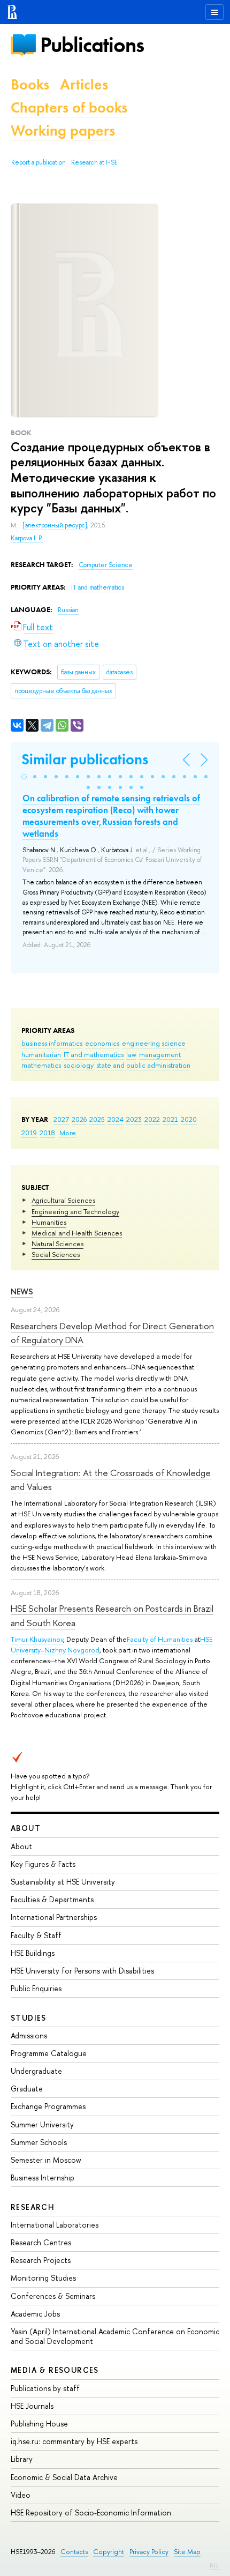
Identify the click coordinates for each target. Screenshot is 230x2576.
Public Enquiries (36, 1988)
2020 (189, 1119)
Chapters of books (69, 107)
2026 (79, 1119)
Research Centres (41, 2242)
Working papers (63, 131)
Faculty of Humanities (160, 1639)
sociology (79, 1065)
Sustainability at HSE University (63, 1882)
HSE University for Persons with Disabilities (82, 1971)
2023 (134, 1119)
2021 (170, 1119)
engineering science (154, 1043)
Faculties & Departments (52, 1899)
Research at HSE (94, 162)
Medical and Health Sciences (77, 1233)
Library (22, 2459)
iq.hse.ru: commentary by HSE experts (74, 2441)
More (68, 1133)
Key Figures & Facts (43, 1864)
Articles (84, 84)
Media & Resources (55, 2370)
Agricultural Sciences (63, 1200)
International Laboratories (55, 2225)
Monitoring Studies (43, 2278)
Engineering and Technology (75, 1211)
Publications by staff (45, 2388)
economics (102, 1043)
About (26, 1828)
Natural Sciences (57, 1244)
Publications (92, 45)
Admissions (29, 2035)
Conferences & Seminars (53, 2296)
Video (21, 2495)
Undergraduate (36, 2071)
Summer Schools (39, 2142)
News (22, 1291)
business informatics (52, 1043)
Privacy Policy (149, 2552)
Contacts (74, 2552)
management (160, 1054)
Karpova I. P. (27, 538)
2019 (29, 1133)
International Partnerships (54, 1917)
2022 (152, 1119)
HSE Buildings (33, 1953)
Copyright (109, 2552)
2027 (61, 1119)
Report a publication (39, 162)
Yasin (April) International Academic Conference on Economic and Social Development (115, 2336)
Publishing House (39, 2424)
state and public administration (143, 1065)
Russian (68, 610)
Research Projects (41, 2260)
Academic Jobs (35, 2314)
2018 (47, 1133)
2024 (116, 1119)
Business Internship (43, 2177)
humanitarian (41, 1054)
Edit (214, 2565)
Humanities (49, 1222)
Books (30, 84)
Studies (29, 2018)
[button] (24, 777)
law (131, 1054)
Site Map (187, 2552)
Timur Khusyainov (37, 1639)
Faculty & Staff (36, 1935)
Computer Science (106, 565)
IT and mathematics (94, 1054)
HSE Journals (32, 2406)
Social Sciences (56, 1254)
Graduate (27, 2089)
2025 (97, 1119)
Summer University (42, 2124)
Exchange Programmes (48, 2106)
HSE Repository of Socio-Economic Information (91, 2512)
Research (33, 2207)
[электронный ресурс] (55, 525)
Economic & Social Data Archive (64, 2477)
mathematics (41, 1065)
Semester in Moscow (46, 2160)
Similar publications (85, 759)
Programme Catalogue (49, 2053)
